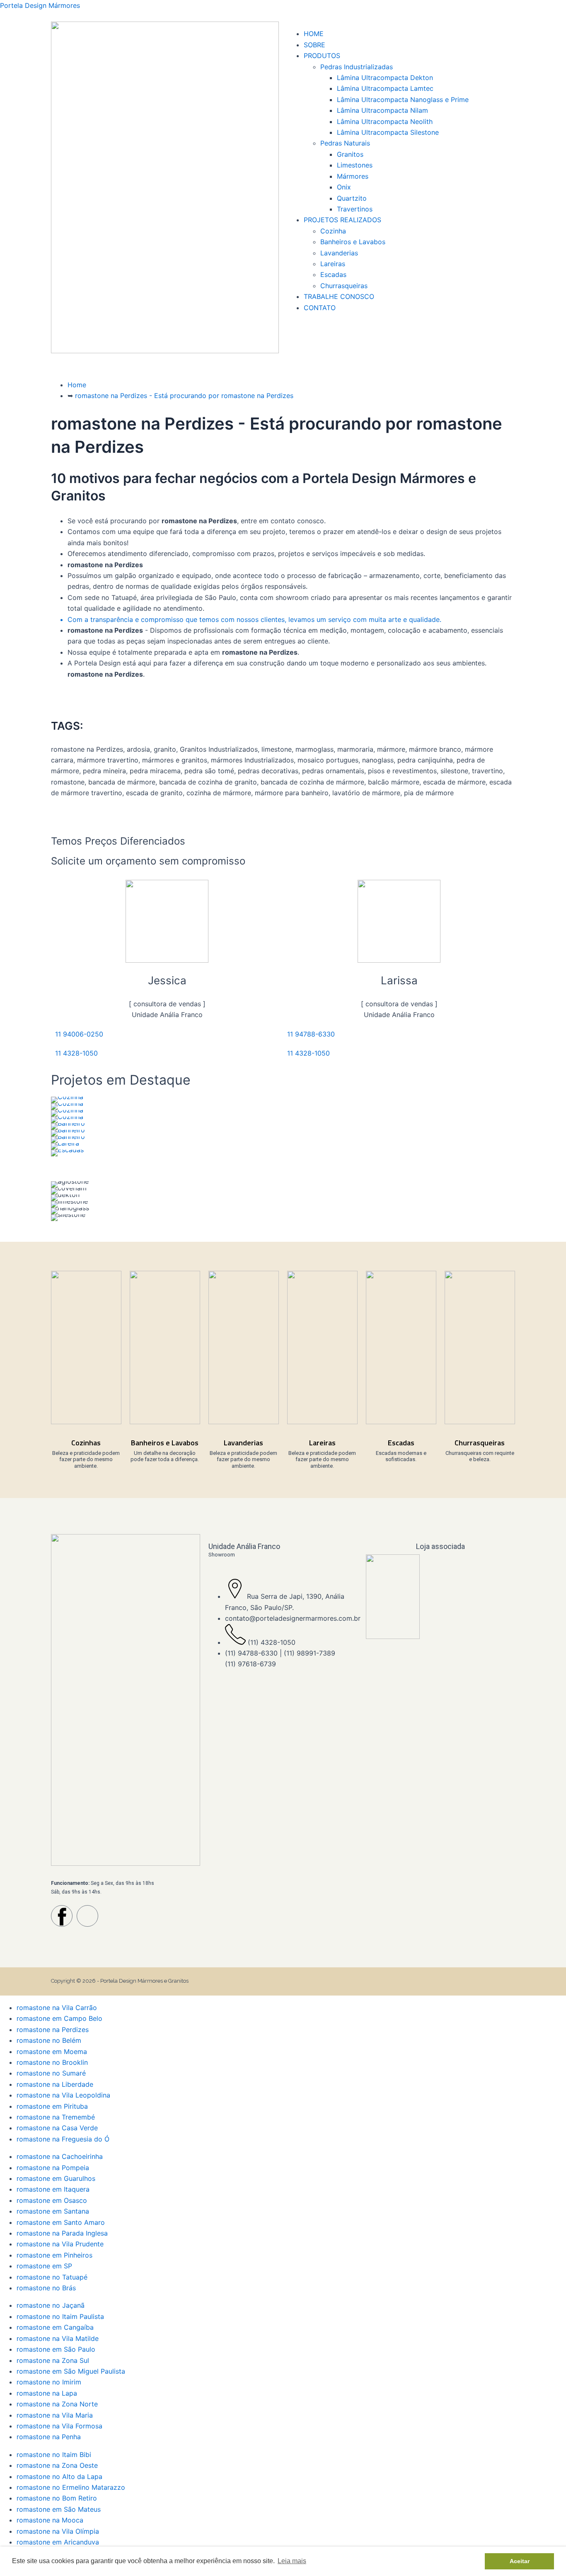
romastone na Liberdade (55, 2084)
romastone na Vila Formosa (59, 2426)
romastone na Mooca (50, 2520)
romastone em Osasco (52, 2200)
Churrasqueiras (344, 286)
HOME (314, 34)
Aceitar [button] (520, 2561)
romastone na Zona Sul (53, 2360)
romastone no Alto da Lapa (59, 2476)
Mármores (353, 176)
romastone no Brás (46, 2288)
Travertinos (355, 209)
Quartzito (352, 198)
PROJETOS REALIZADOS (342, 220)
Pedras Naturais (345, 143)
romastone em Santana (53, 2211)
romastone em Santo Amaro (61, 2222)
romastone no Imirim (49, 2382)
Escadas (333, 274)
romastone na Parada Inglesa (62, 2233)
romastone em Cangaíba (55, 2327)
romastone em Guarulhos (56, 2178)
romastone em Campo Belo (59, 2018)
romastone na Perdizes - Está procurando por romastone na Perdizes (184, 396)
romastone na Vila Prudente (60, 2244)
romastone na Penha (49, 2437)
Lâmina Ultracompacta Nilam (382, 110)
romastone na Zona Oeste (57, 2465)
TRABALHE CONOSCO (339, 296)
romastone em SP (44, 2266)
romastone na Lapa (47, 2393)
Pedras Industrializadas (357, 67)
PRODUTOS (322, 56)
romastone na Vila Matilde (58, 2338)
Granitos (350, 154)
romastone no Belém (49, 2040)
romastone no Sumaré (51, 2073)
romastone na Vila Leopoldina (63, 2095)
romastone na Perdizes (53, 2030)
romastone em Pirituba (52, 2106)
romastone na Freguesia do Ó (63, 2139)
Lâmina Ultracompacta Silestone (388, 132)
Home (77, 385)
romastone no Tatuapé (52, 2277)
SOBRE (314, 45)
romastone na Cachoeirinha (60, 2156)
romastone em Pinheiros (54, 2255)
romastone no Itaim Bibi (54, 2455)
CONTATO (320, 308)
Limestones (355, 165)
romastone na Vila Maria (55, 2415)
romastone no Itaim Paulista (60, 2316)
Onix (344, 187)
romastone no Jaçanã (51, 2305)
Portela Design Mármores (40, 5)
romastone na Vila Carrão (57, 2008)
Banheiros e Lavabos (353, 242)
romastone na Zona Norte (57, 2404)
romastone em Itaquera (53, 2189)
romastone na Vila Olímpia (58, 2531)
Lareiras (333, 264)
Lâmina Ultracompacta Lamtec (385, 88)
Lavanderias (339, 253)
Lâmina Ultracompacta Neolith (385, 121)
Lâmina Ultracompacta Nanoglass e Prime (403, 100)
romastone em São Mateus (59, 2509)
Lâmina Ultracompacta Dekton (385, 78)
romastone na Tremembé (56, 2117)
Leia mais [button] (292, 2561)
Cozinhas (86, 1443)
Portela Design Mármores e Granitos (144, 1981)
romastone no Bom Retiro (57, 2498)
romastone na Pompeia (53, 2168)
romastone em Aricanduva (58, 2542)
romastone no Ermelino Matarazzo (71, 2487)
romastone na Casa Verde (57, 2128)
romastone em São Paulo (56, 2349)
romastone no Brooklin (52, 2062)
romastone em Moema (52, 2052)
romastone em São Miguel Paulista (71, 2371)
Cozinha (333, 231)
